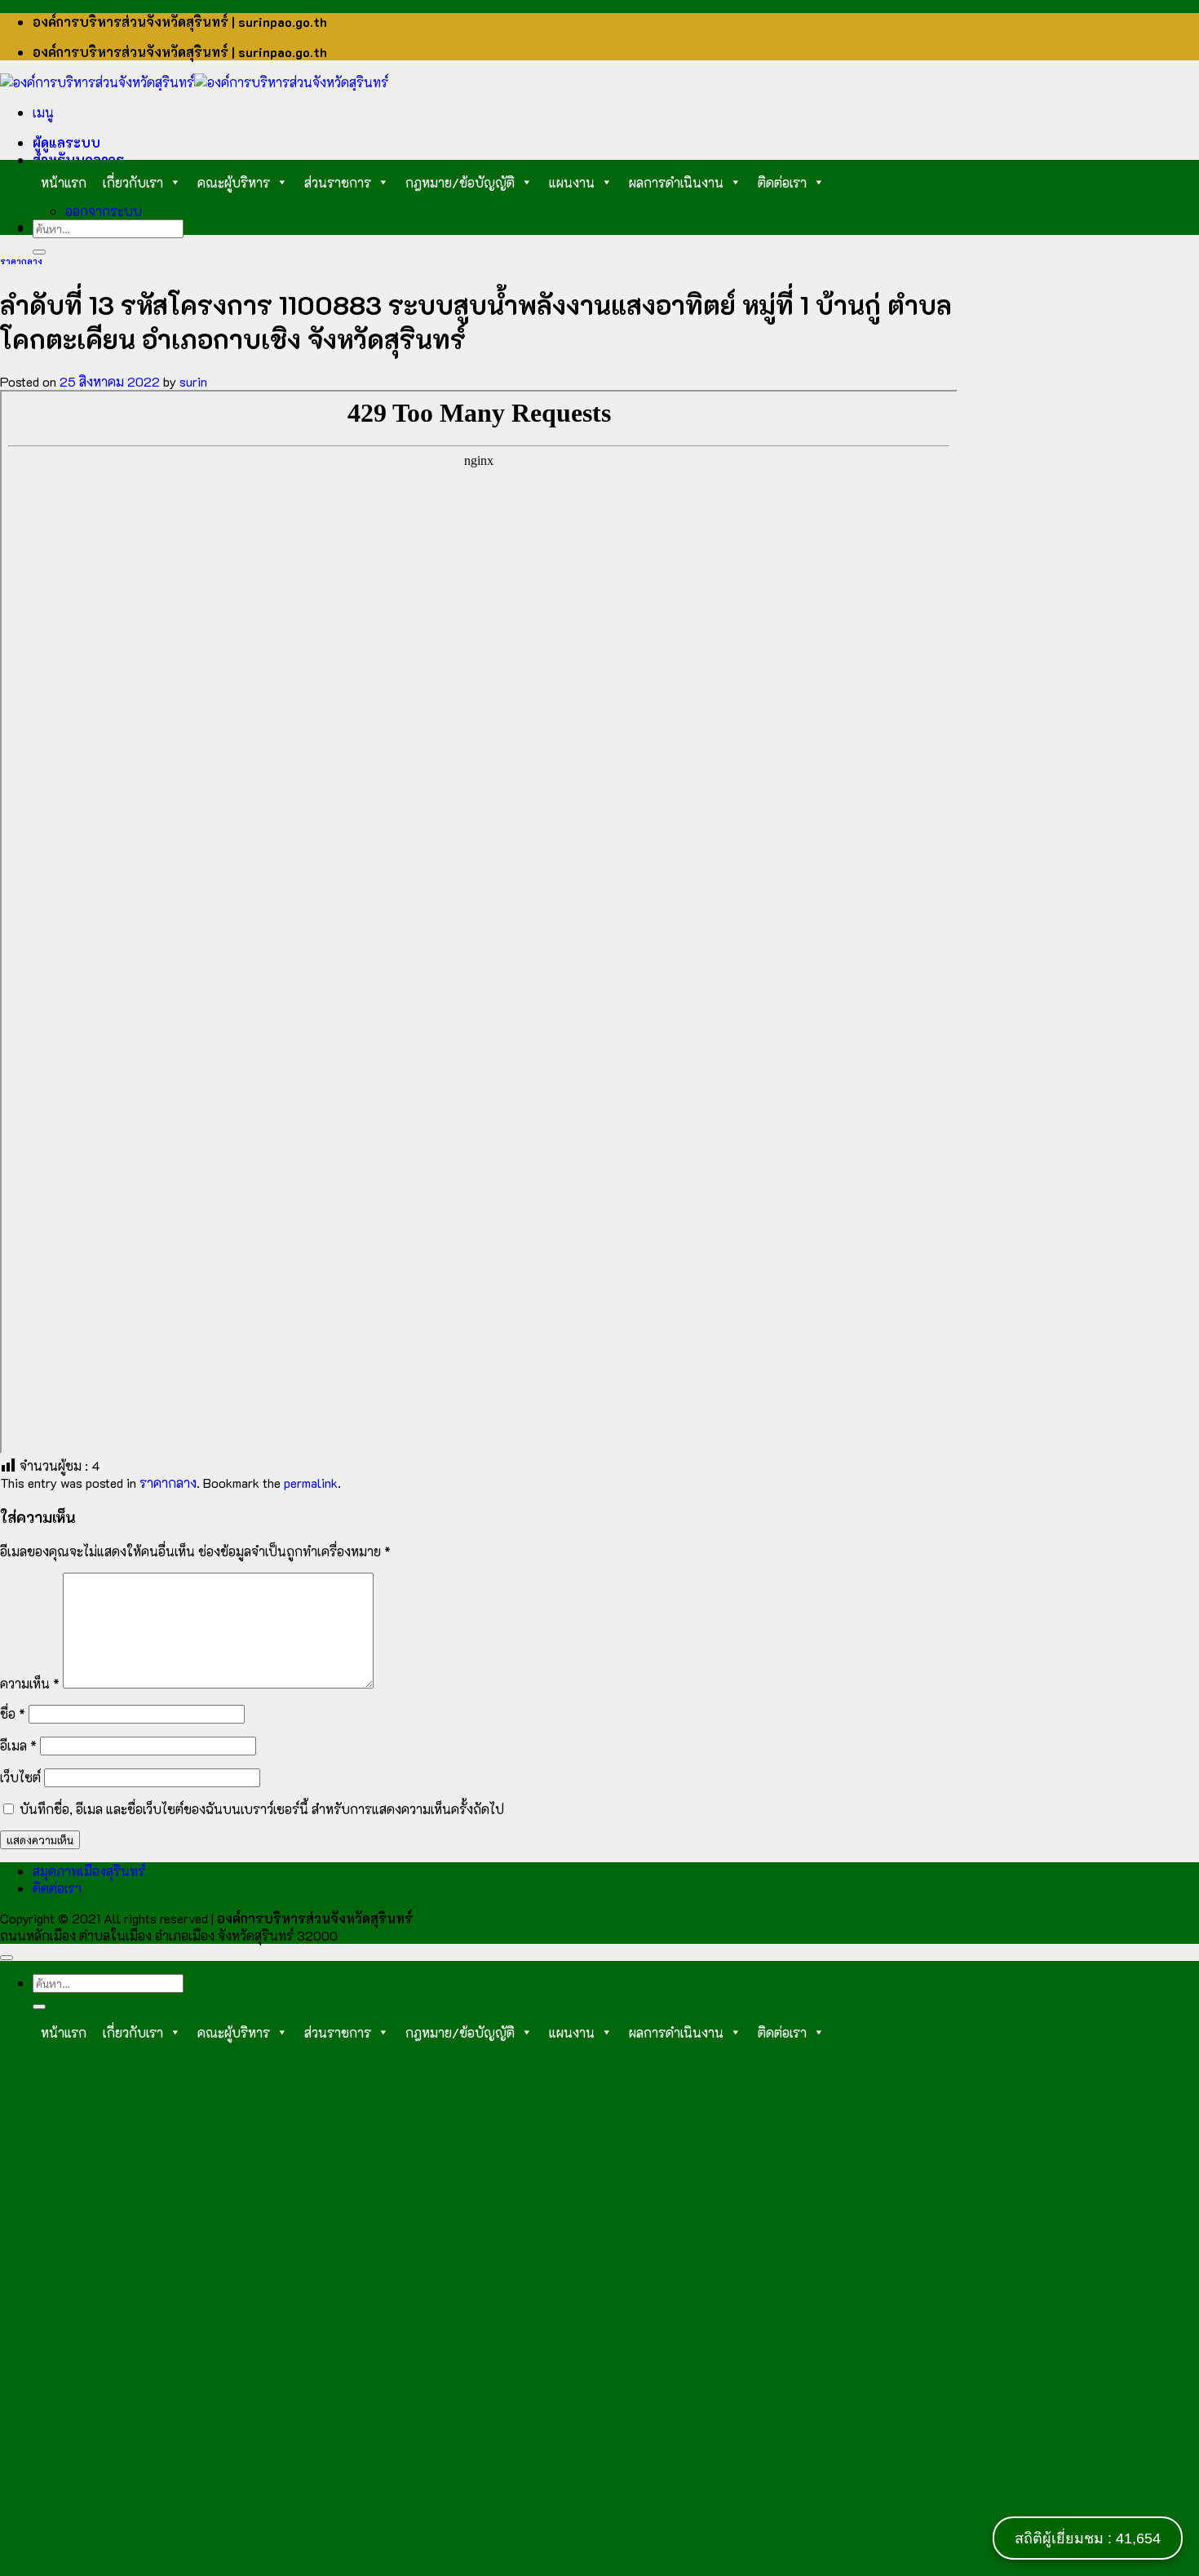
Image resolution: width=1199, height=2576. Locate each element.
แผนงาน (572, 182)
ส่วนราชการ (338, 182)
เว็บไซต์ (20, 1777)
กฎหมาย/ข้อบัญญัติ (460, 182)
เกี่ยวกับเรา (133, 182)
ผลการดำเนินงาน (676, 182)
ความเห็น (30, 1683)
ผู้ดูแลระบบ (66, 142)
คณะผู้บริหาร (234, 182)
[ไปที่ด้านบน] (7, 1958)
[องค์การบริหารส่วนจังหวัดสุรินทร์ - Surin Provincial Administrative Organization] (194, 82)
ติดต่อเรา (782, 182)
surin (193, 381)
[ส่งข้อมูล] (39, 252)
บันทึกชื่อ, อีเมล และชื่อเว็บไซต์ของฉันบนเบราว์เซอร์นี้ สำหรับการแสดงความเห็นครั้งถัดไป (262, 1809)
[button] (43, 112)
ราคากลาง (21, 261)
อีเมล (18, 1745)
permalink (311, 1483)
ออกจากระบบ (104, 211)
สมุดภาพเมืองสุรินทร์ (89, 1871)
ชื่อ (13, 1713)
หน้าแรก (64, 182)
